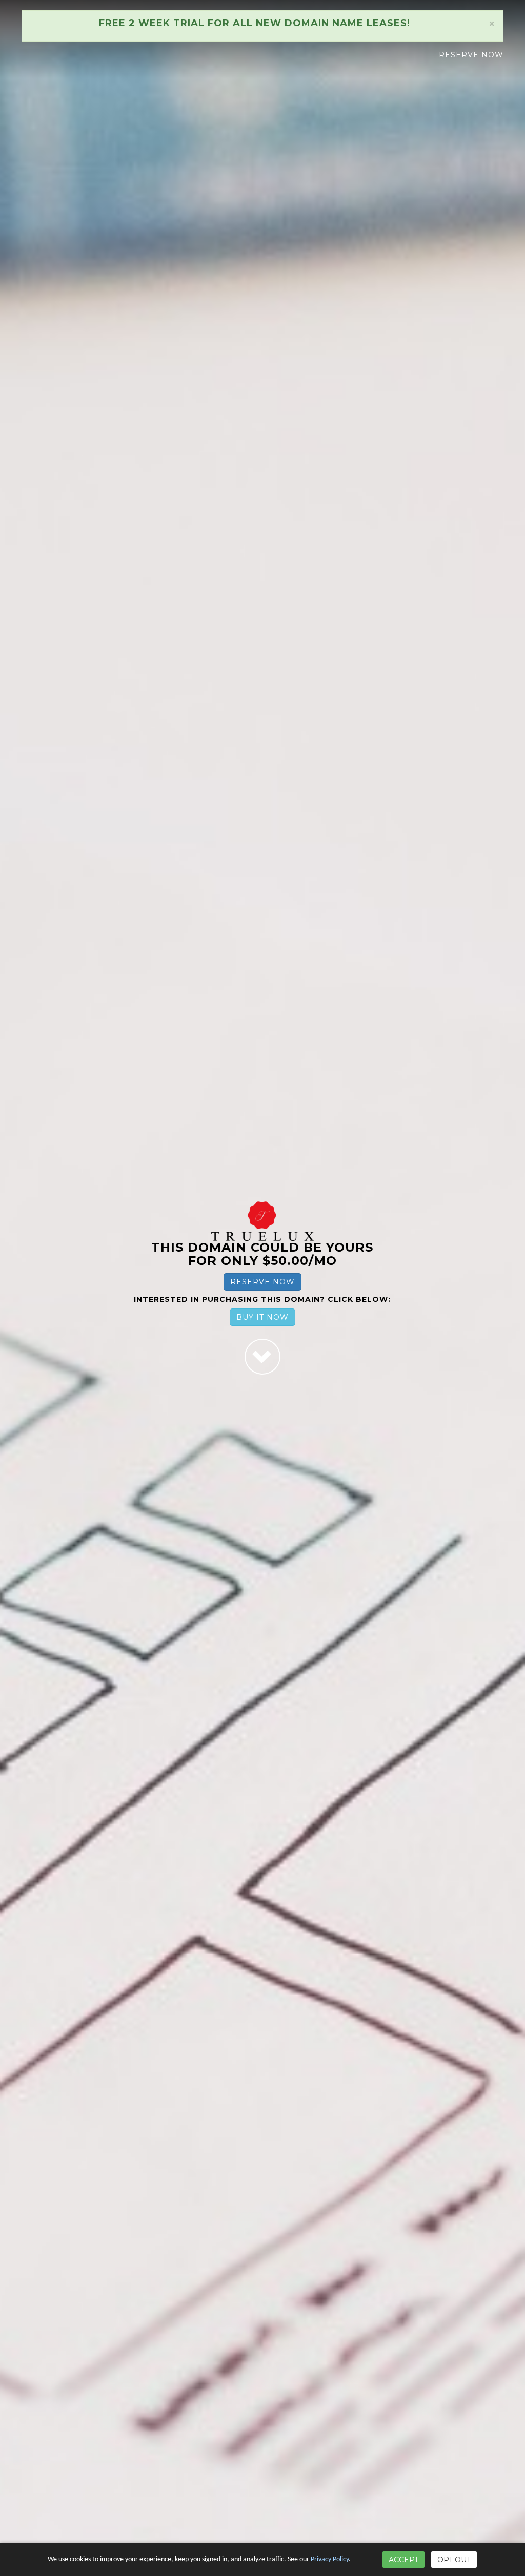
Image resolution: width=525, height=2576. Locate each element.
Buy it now (262, 1317)
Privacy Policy (330, 2559)
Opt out (454, 2560)
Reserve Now (471, 55)
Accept (403, 2560)
